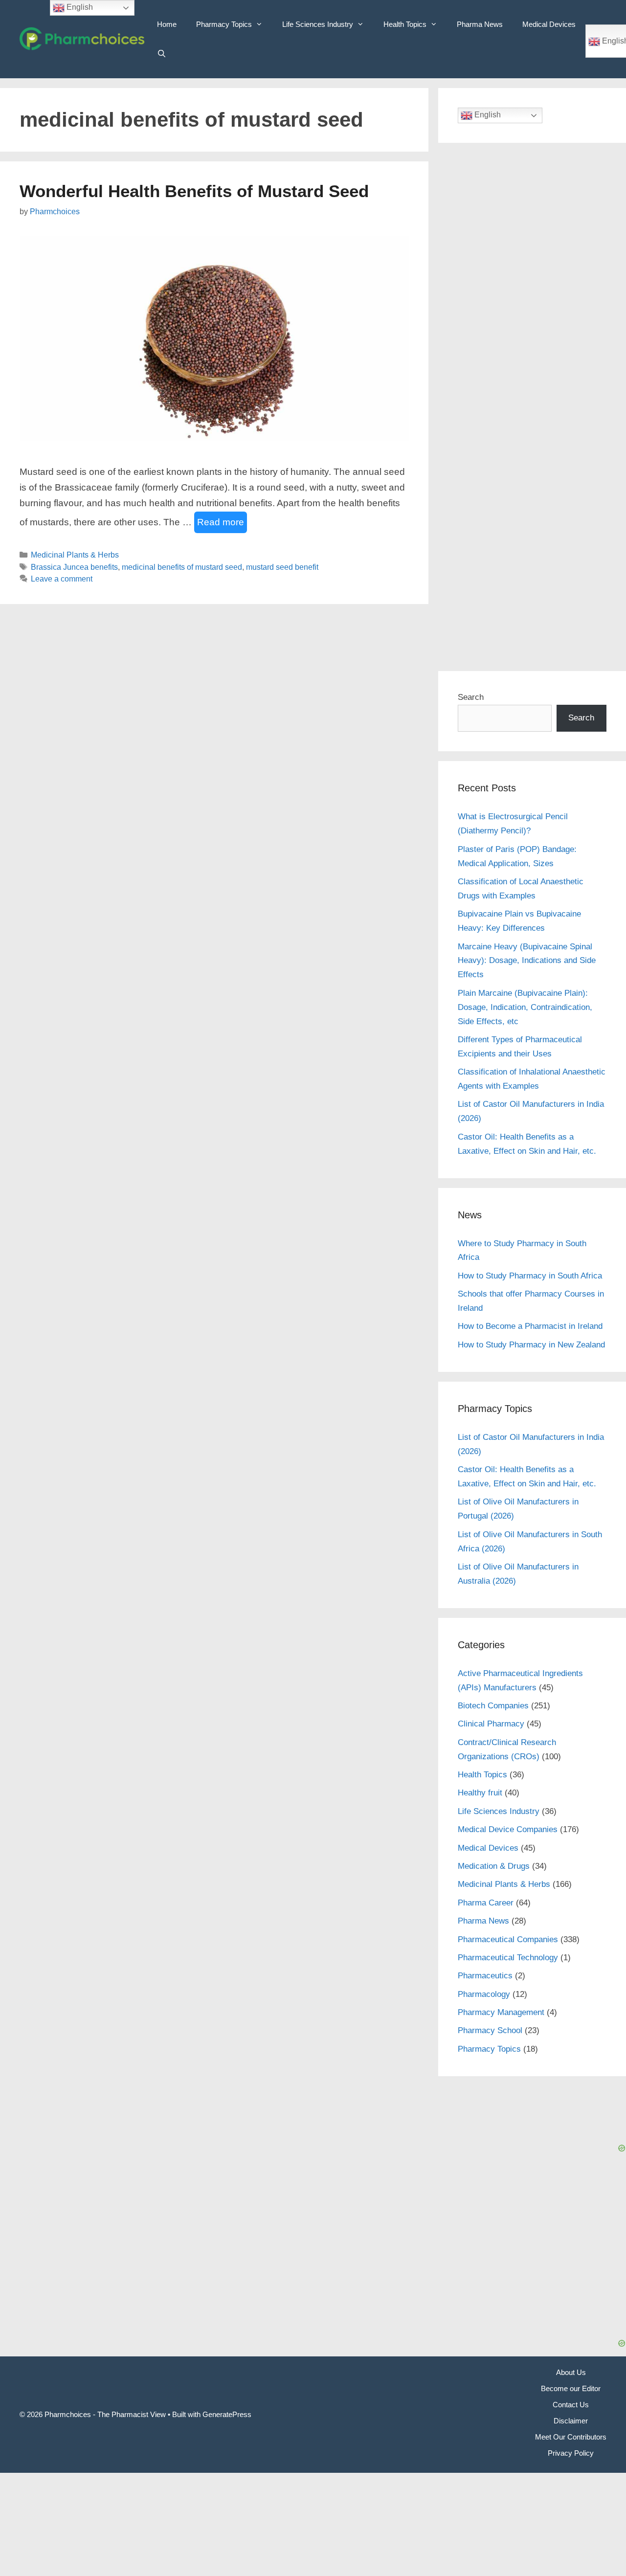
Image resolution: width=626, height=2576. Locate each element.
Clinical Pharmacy (491, 1724)
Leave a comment (62, 579)
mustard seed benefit (282, 567)
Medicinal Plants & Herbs (75, 555)
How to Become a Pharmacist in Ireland (530, 1326)
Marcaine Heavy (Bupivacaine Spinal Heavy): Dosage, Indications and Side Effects (527, 961)
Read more (221, 522)
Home (167, 24)
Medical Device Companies (508, 1829)
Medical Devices (549, 24)
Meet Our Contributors (571, 2437)
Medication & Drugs (494, 1866)
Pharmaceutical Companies (508, 1939)
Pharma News (480, 24)
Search (471, 697)
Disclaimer (571, 2421)
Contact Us (571, 2405)
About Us (571, 2372)
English (487, 115)
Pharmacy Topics (224, 24)
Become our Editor (571, 2388)
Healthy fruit (480, 1793)
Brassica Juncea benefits (74, 567)
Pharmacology (484, 1994)
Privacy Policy (571, 2453)
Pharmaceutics (485, 1976)
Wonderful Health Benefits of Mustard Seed (194, 191)
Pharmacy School (490, 2030)
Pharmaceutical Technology (508, 1958)
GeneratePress (227, 2414)
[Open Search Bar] (162, 54)
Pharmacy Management (501, 2012)
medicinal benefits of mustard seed (182, 567)
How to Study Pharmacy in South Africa (530, 1276)
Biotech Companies (493, 1706)
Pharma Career (486, 1903)
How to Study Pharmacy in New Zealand (531, 1345)
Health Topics (405, 24)
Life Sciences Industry (318, 24)
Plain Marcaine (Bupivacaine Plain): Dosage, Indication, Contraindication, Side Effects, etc (525, 1007)
